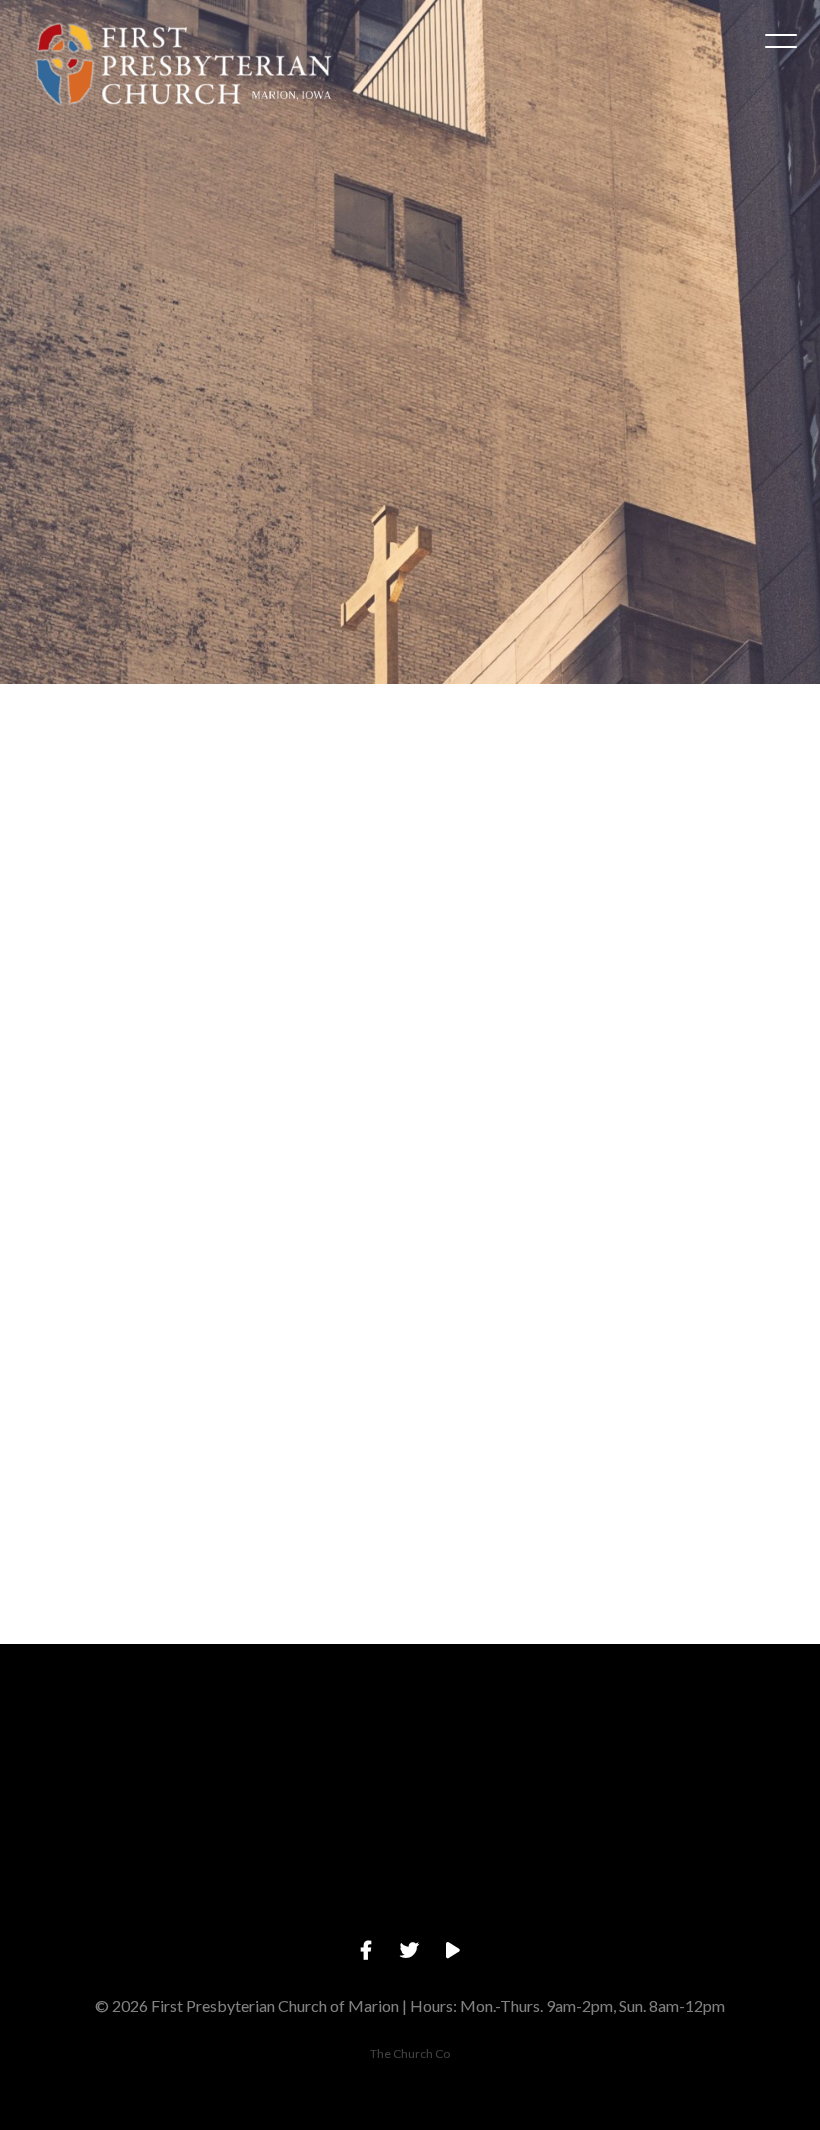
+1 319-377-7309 (307, 1866)
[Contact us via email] (103, 1754)
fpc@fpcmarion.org (102, 1866)
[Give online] (717, 1754)
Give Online (717, 1866)
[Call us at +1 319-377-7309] (308, 1754)
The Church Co (410, 2053)
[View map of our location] (512, 1754)
